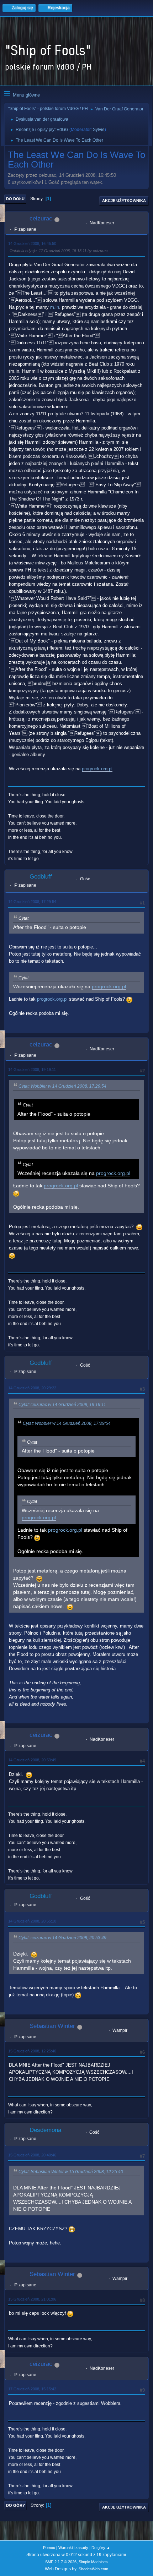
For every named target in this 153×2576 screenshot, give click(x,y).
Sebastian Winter (52, 2026)
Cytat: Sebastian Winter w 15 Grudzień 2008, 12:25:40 (71, 2172)
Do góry (15, 2505)
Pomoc (49, 2548)
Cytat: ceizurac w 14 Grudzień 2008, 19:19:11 (62, 1405)
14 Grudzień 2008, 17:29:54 (32, 902)
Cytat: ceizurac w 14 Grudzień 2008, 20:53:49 (62, 1938)
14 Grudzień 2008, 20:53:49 (32, 1760)
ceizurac (41, 218)
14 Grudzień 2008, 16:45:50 (32, 244)
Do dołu (15, 199)
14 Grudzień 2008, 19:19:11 (32, 1070)
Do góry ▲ (101, 2548)
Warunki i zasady (73, 2548)
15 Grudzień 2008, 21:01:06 (32, 2299)
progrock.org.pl (97, 769)
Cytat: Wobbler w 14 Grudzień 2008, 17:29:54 (62, 1086)
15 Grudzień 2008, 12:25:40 (32, 2051)
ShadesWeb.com (93, 2569)
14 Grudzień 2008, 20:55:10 (32, 1921)
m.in (55, 307)
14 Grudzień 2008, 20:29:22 (32, 1388)
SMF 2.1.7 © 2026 (61, 2562)
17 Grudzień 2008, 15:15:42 (32, 2389)
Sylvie (99, 130)
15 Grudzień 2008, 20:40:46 (32, 2155)
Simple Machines (93, 2562)
